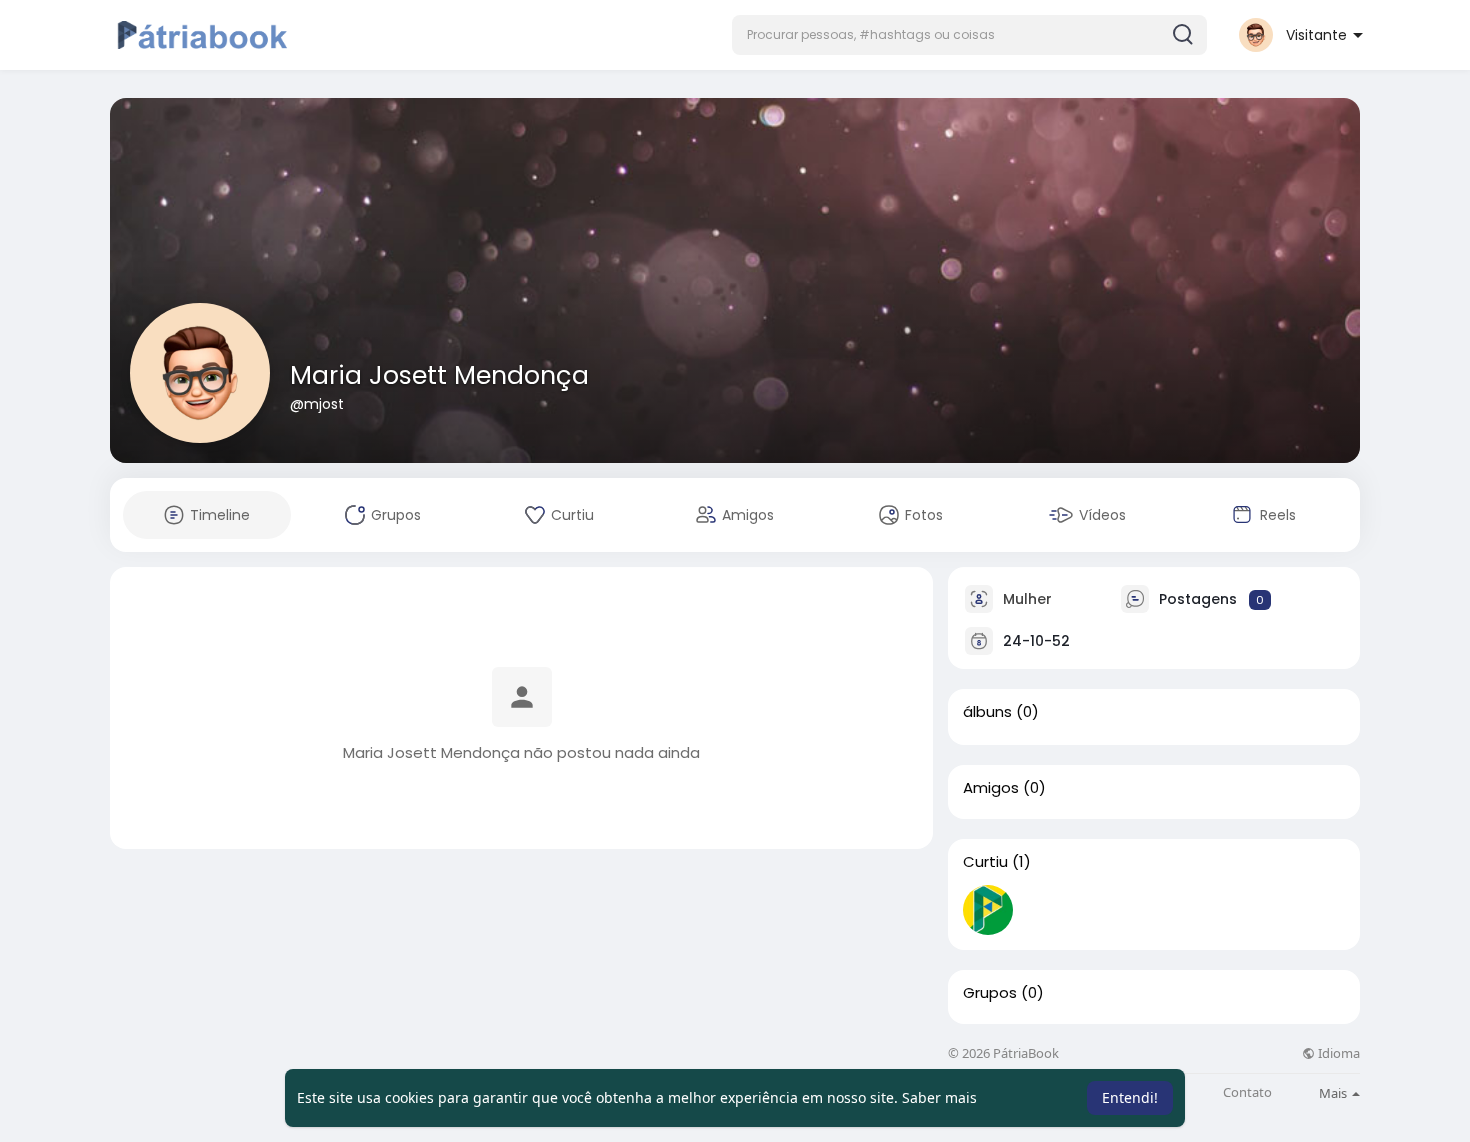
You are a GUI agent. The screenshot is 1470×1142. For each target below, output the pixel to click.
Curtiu (985, 862)
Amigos (991, 788)
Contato (1247, 1092)
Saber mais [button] (939, 1097)
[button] (969, 35)
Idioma (1337, 1053)
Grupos (990, 993)
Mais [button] (1334, 1093)
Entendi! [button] (1130, 1097)
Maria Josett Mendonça (439, 375)
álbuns (987, 712)
